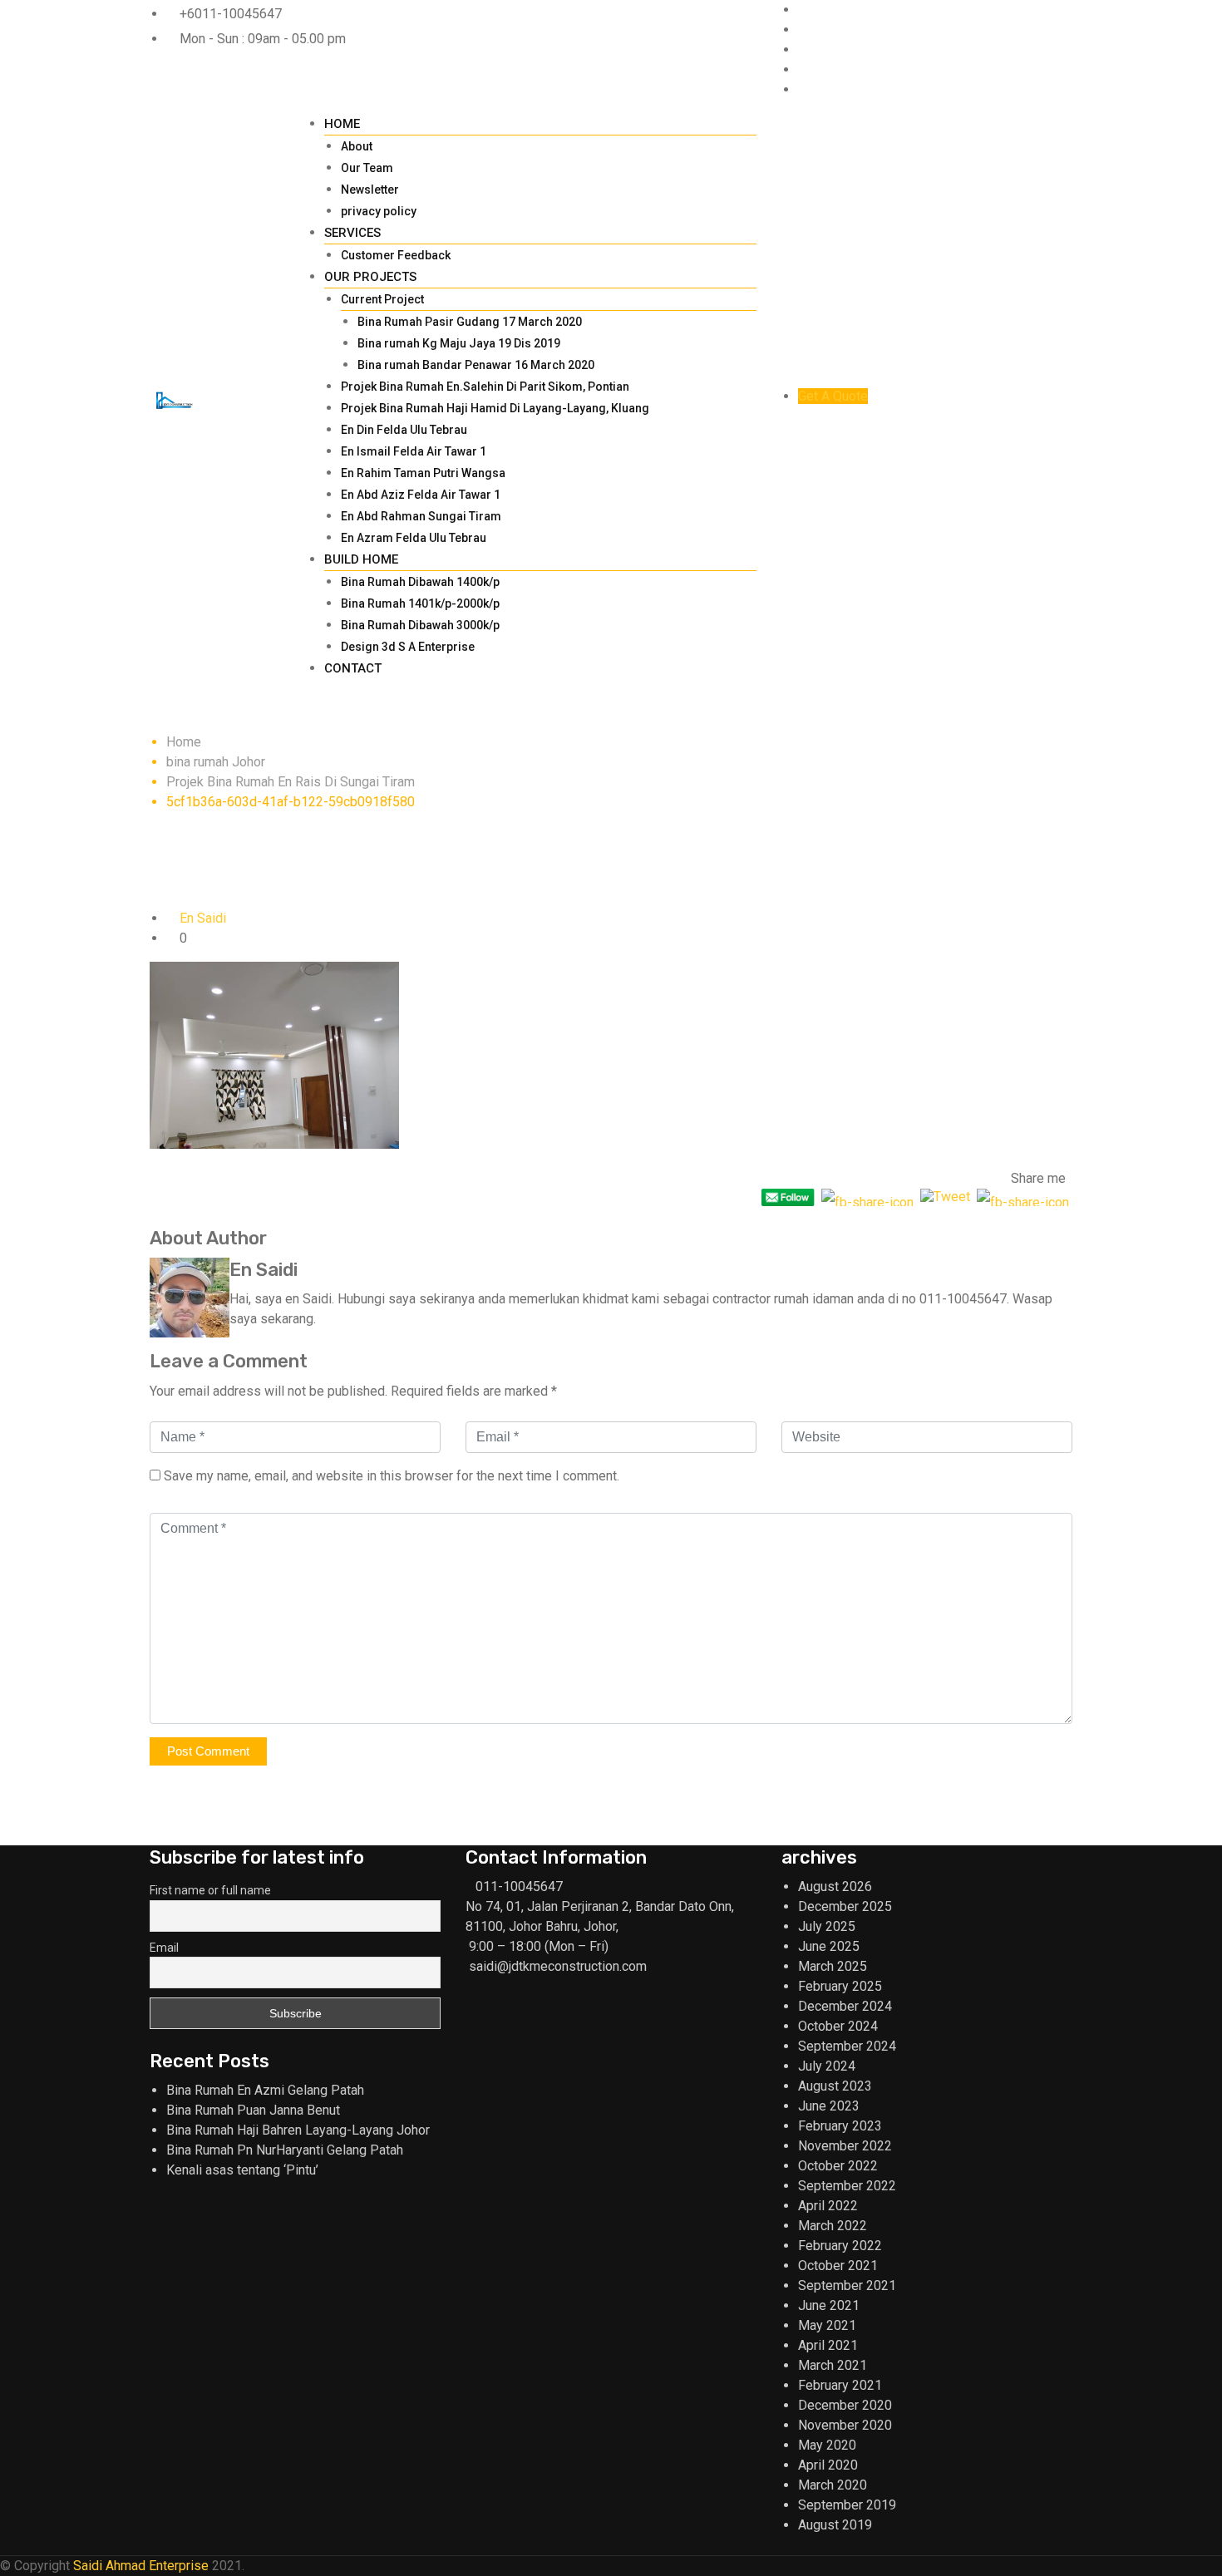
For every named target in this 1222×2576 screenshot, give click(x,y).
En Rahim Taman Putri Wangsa (423, 473)
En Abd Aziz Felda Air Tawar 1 (421, 495)
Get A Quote (833, 396)
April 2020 (828, 2465)
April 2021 (828, 2345)
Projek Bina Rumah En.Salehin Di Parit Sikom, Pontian (485, 387)
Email (164, 1948)
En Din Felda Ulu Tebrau (404, 430)
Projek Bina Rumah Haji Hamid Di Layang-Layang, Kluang (495, 408)
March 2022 (833, 2226)
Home (342, 124)
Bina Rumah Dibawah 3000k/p (420, 625)
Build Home (361, 559)
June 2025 (829, 1946)
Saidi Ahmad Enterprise (141, 2566)
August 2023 (835, 2086)
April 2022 (828, 2206)
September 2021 (847, 2285)
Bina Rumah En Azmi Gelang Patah (265, 2090)
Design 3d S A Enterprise (408, 647)
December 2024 (845, 2006)
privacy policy (379, 211)
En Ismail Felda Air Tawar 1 (414, 451)
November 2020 (845, 2425)
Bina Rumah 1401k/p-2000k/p (420, 603)
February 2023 (840, 2126)
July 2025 (827, 1926)
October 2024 (838, 2026)
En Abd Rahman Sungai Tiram (421, 516)
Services (352, 233)
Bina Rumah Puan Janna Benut (253, 2110)
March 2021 (833, 2365)
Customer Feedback (396, 255)
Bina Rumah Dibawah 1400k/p (420, 582)
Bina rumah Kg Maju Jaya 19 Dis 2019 (459, 343)
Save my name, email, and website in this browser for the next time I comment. (392, 1476)
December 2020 (845, 2405)
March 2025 (833, 1966)
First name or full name (210, 1890)
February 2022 (840, 2246)
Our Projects (370, 277)
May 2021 (827, 2325)
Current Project (382, 299)
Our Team (367, 168)
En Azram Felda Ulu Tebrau (414, 538)
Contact (353, 668)
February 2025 (840, 1986)
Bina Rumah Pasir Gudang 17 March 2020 (470, 322)
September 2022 (847, 2186)
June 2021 (829, 2305)
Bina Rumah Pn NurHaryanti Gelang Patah (285, 2150)
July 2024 (827, 2066)
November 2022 (845, 2146)
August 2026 (835, 1886)
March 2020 (833, 2485)
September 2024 (847, 2046)
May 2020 (827, 2445)
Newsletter (370, 190)
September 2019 (847, 2505)
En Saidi (203, 918)
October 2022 (838, 2166)
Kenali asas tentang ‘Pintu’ (242, 2170)
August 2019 (835, 2525)
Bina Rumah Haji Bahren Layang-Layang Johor (298, 2130)
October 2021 (838, 2266)
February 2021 (840, 2385)
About (357, 146)
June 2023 (829, 2106)
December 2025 (845, 1906)
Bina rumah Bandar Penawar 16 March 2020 (476, 365)
